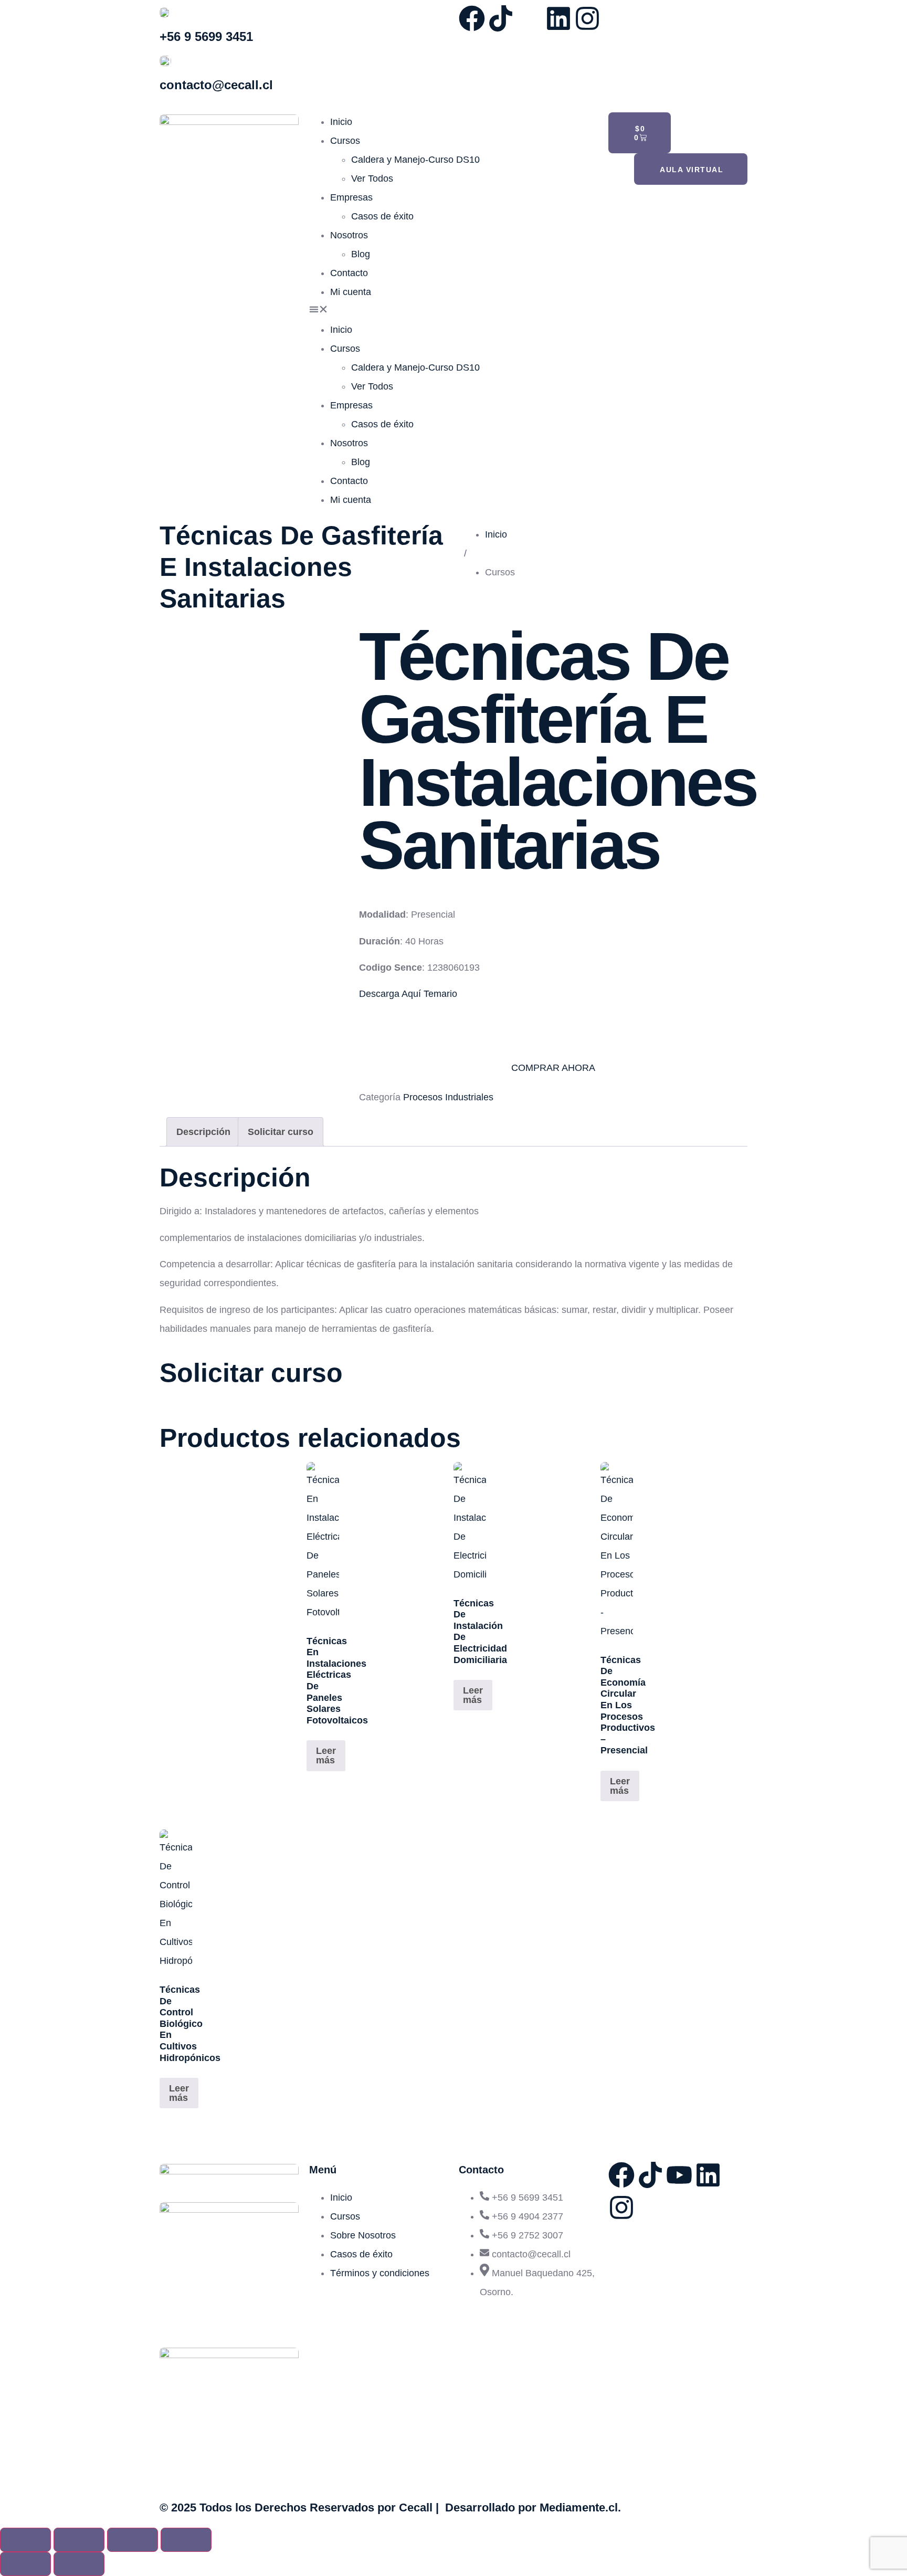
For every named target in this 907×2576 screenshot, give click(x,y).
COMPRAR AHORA (553, 1068)
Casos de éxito (382, 216)
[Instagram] (587, 18)
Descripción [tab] (203, 1132)
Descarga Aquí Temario (408, 994)
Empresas (351, 197)
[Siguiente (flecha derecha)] (79, 2564)
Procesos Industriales (448, 1097)
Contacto (349, 273)
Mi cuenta (351, 292)
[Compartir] (133, 2540)
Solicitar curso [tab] (281, 1132)
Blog (361, 254)
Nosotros (349, 235)
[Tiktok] (501, 18)
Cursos (345, 141)
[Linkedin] (558, 18)
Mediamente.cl (579, 2507)
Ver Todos (372, 178)
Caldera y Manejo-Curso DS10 (415, 160)
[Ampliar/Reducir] (25, 2540)
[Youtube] (679, 2175)
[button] (454, 311)
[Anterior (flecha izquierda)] (25, 2564)
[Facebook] (472, 18)
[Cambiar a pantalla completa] (79, 2540)
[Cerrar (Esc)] (186, 2540)
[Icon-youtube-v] (530, 18)
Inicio (341, 122)
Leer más (326, 1755)
